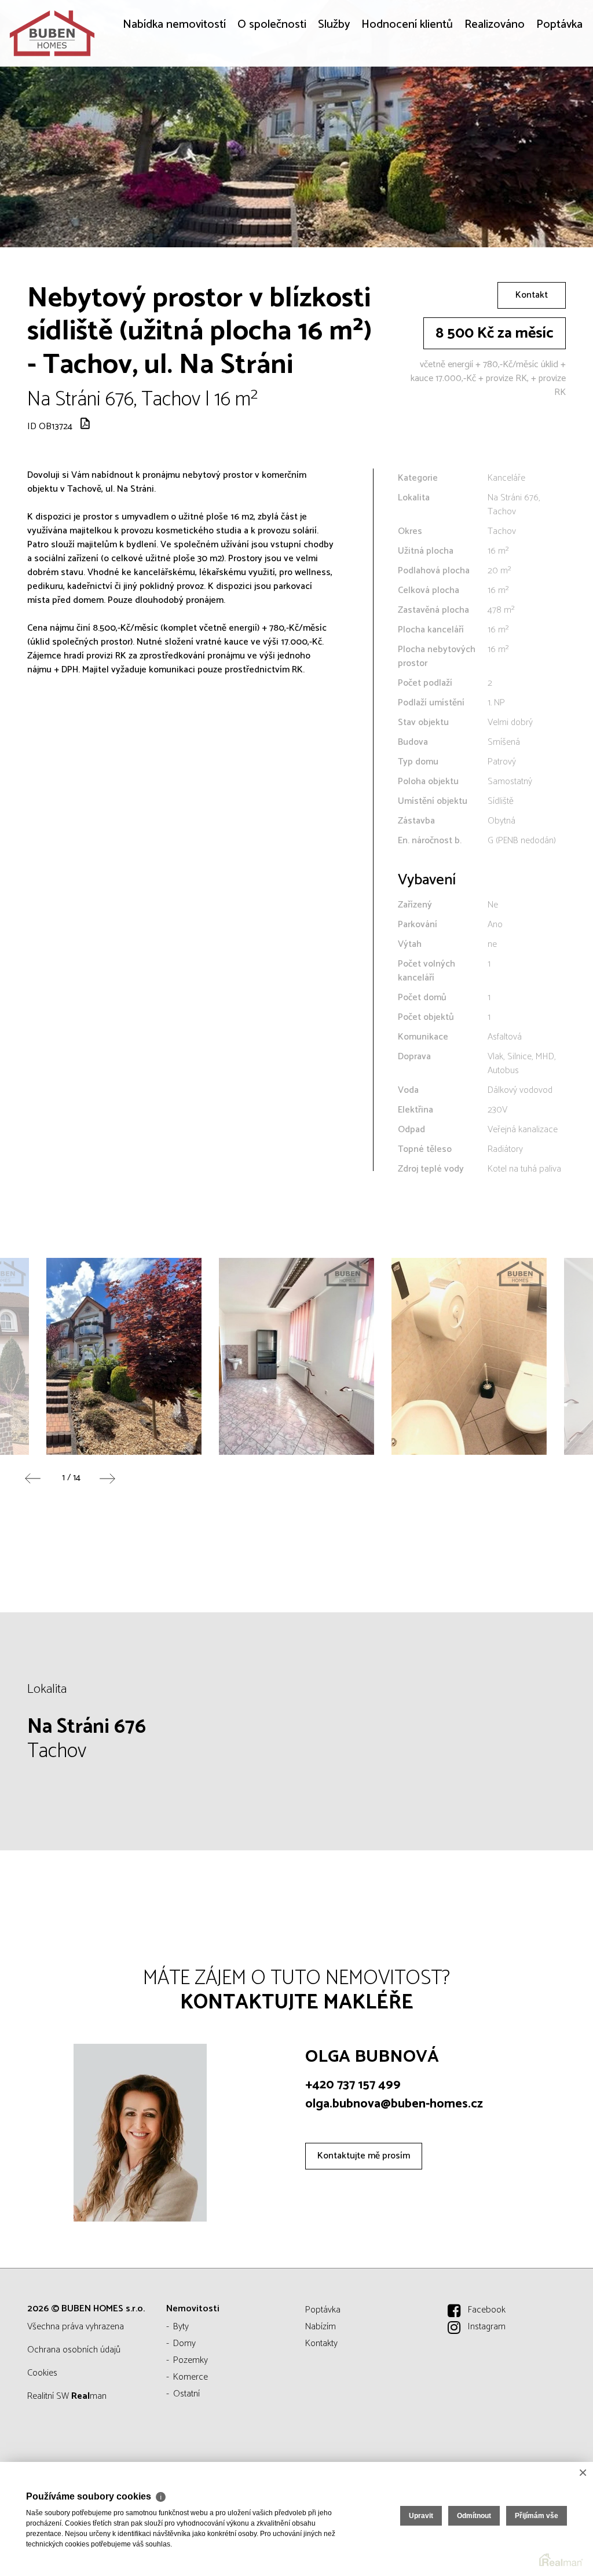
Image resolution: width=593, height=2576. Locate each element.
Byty (181, 2327)
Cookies (42, 2373)
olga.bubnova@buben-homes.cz (394, 2104)
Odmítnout (474, 2516)
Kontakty (321, 2343)
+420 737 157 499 (353, 2085)
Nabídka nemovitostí (174, 106)
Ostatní (186, 2394)
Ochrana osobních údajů (74, 2350)
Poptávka (559, 106)
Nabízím (321, 2327)
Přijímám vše (537, 2516)
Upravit (421, 2516)
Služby (334, 106)
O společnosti (272, 106)
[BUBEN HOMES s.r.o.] (96, 33)
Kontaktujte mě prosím (364, 2156)
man (89, 2396)
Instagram (487, 2327)
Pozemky (191, 2360)
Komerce (191, 2377)
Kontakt (532, 295)
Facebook (487, 2310)
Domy (184, 2343)
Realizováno (495, 106)
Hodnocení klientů (407, 106)
